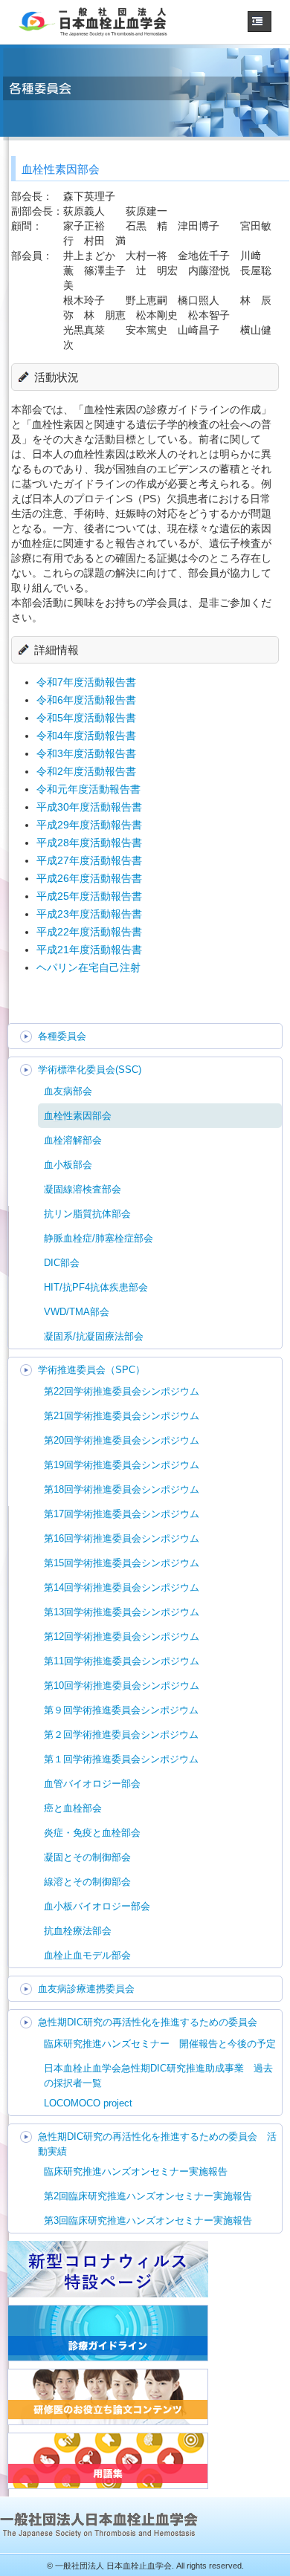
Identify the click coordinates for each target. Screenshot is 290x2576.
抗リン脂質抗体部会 (87, 1214)
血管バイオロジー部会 (92, 1784)
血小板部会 (68, 1165)
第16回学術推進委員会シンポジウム (122, 1538)
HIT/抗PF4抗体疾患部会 (96, 1287)
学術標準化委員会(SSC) (90, 1070)
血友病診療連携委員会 (86, 1989)
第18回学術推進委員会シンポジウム (122, 1489)
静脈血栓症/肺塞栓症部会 (99, 1238)
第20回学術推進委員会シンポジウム (122, 1440)
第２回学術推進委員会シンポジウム (121, 1735)
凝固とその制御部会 (87, 1857)
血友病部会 (68, 1091)
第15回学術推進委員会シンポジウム (122, 1563)
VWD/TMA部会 (77, 1312)
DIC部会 (62, 1263)
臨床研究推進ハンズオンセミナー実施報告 (136, 2171)
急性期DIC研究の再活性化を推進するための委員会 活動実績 (157, 2144)
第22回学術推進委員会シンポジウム (122, 1391)
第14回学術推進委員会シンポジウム (122, 1587)
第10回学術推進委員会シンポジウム (122, 1686)
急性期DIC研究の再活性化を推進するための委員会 (148, 2022)
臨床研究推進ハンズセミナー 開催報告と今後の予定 (160, 2044)
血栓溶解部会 (73, 1140)
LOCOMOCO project (88, 2103)
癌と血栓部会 (73, 1808)
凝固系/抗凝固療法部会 (94, 1336)
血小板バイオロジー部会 (97, 1906)
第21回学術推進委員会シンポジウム (122, 1416)
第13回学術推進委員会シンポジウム (122, 1612)
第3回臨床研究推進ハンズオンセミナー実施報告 (148, 2220)
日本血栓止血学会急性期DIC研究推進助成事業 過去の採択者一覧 (158, 2076)
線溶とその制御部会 (87, 1882)
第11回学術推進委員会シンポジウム (122, 1661)
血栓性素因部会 (78, 1116)
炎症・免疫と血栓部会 (92, 1833)
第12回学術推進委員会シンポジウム (122, 1636)
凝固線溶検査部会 (83, 1189)
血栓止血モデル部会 (87, 1955)
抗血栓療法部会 (78, 1931)
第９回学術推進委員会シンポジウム (121, 1710)
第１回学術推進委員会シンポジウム (121, 1759)
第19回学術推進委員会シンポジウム (122, 1465)
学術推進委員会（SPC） (91, 1370)
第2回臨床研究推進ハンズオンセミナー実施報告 (148, 2196)
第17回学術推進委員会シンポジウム (122, 1514)
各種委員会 (62, 1036)
